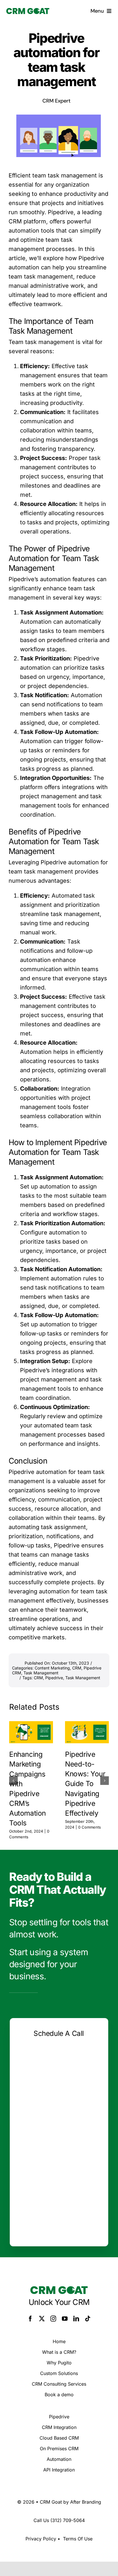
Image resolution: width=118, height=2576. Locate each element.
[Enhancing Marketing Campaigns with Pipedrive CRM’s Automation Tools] (31, 1732)
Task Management (41, 1673)
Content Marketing (52, 1668)
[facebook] (30, 2319)
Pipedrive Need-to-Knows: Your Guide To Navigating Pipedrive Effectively (85, 1783)
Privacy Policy (41, 2539)
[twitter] (42, 2319)
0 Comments (90, 1827)
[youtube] (65, 2319)
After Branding (86, 2502)
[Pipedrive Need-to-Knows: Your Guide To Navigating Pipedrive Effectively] (87, 1732)
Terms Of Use (78, 2539)
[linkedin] (76, 2319)
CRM (77, 1668)
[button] (13, 1781)
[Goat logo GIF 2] (28, 11)
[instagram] (53, 2319)
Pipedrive (54, 1678)
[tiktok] (88, 2319)
